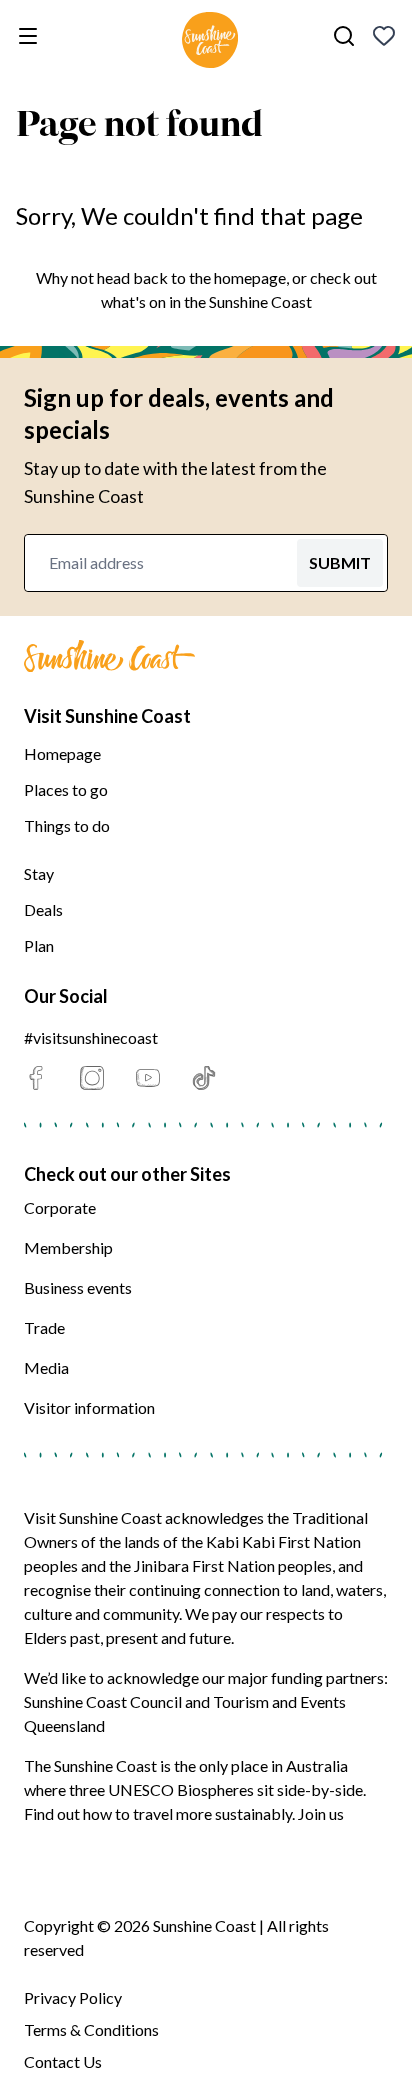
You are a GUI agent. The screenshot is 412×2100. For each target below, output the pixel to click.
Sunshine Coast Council (103, 1701)
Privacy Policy (73, 1997)
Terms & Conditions (91, 2029)
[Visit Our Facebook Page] (36, 1078)
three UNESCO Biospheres (161, 1789)
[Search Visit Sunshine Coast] (344, 36)
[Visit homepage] (210, 43)
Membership (68, 1247)
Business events (78, 1287)
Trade (44, 1327)
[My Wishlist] (384, 36)
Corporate (60, 1207)
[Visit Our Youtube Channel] (148, 1078)
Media (46, 1367)
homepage (250, 277)
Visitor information (89, 1407)
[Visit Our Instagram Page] (92, 1078)
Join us (321, 1813)
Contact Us (63, 2061)
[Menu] (32, 36)
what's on (133, 301)
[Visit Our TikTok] (204, 1078)
